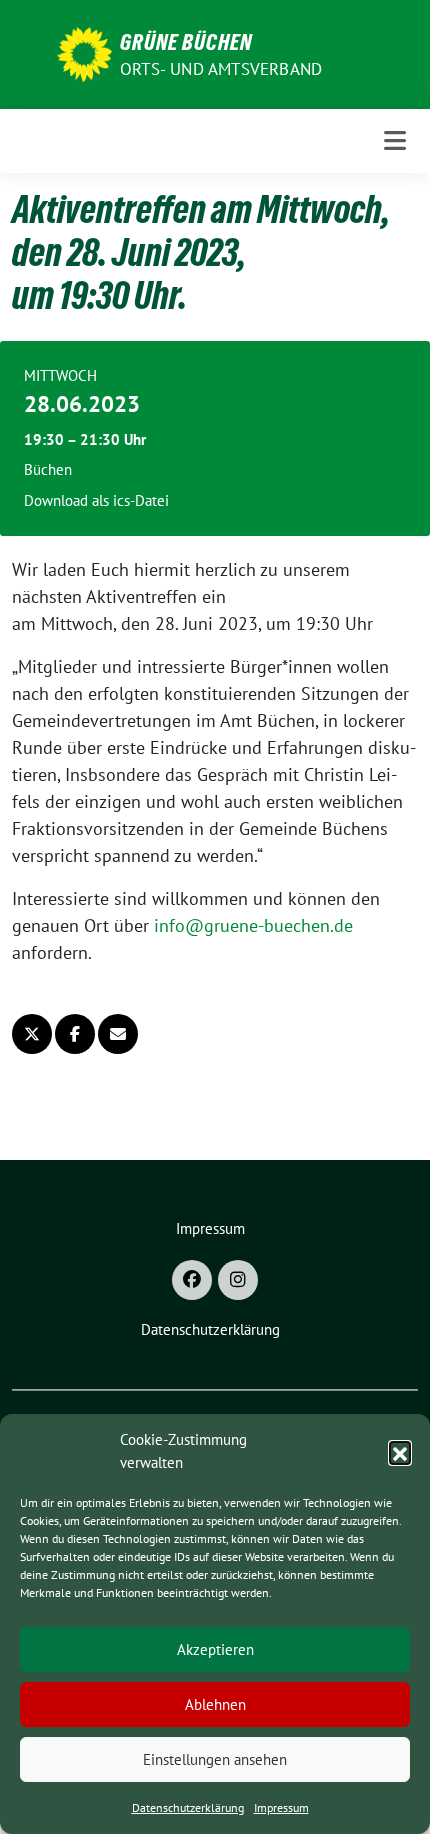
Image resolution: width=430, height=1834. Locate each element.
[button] (400, 1452)
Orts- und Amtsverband (221, 69)
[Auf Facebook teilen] (75, 1034)
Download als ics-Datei (96, 500)
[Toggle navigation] (395, 140)
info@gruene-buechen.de (253, 925)
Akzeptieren (215, 1649)
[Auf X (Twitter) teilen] (32, 1034)
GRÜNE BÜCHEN (186, 42)
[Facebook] (192, 1280)
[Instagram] (238, 1280)
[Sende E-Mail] (118, 1034)
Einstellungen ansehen (215, 1759)
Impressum (281, 1807)
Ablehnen (215, 1704)
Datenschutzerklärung (188, 1807)
